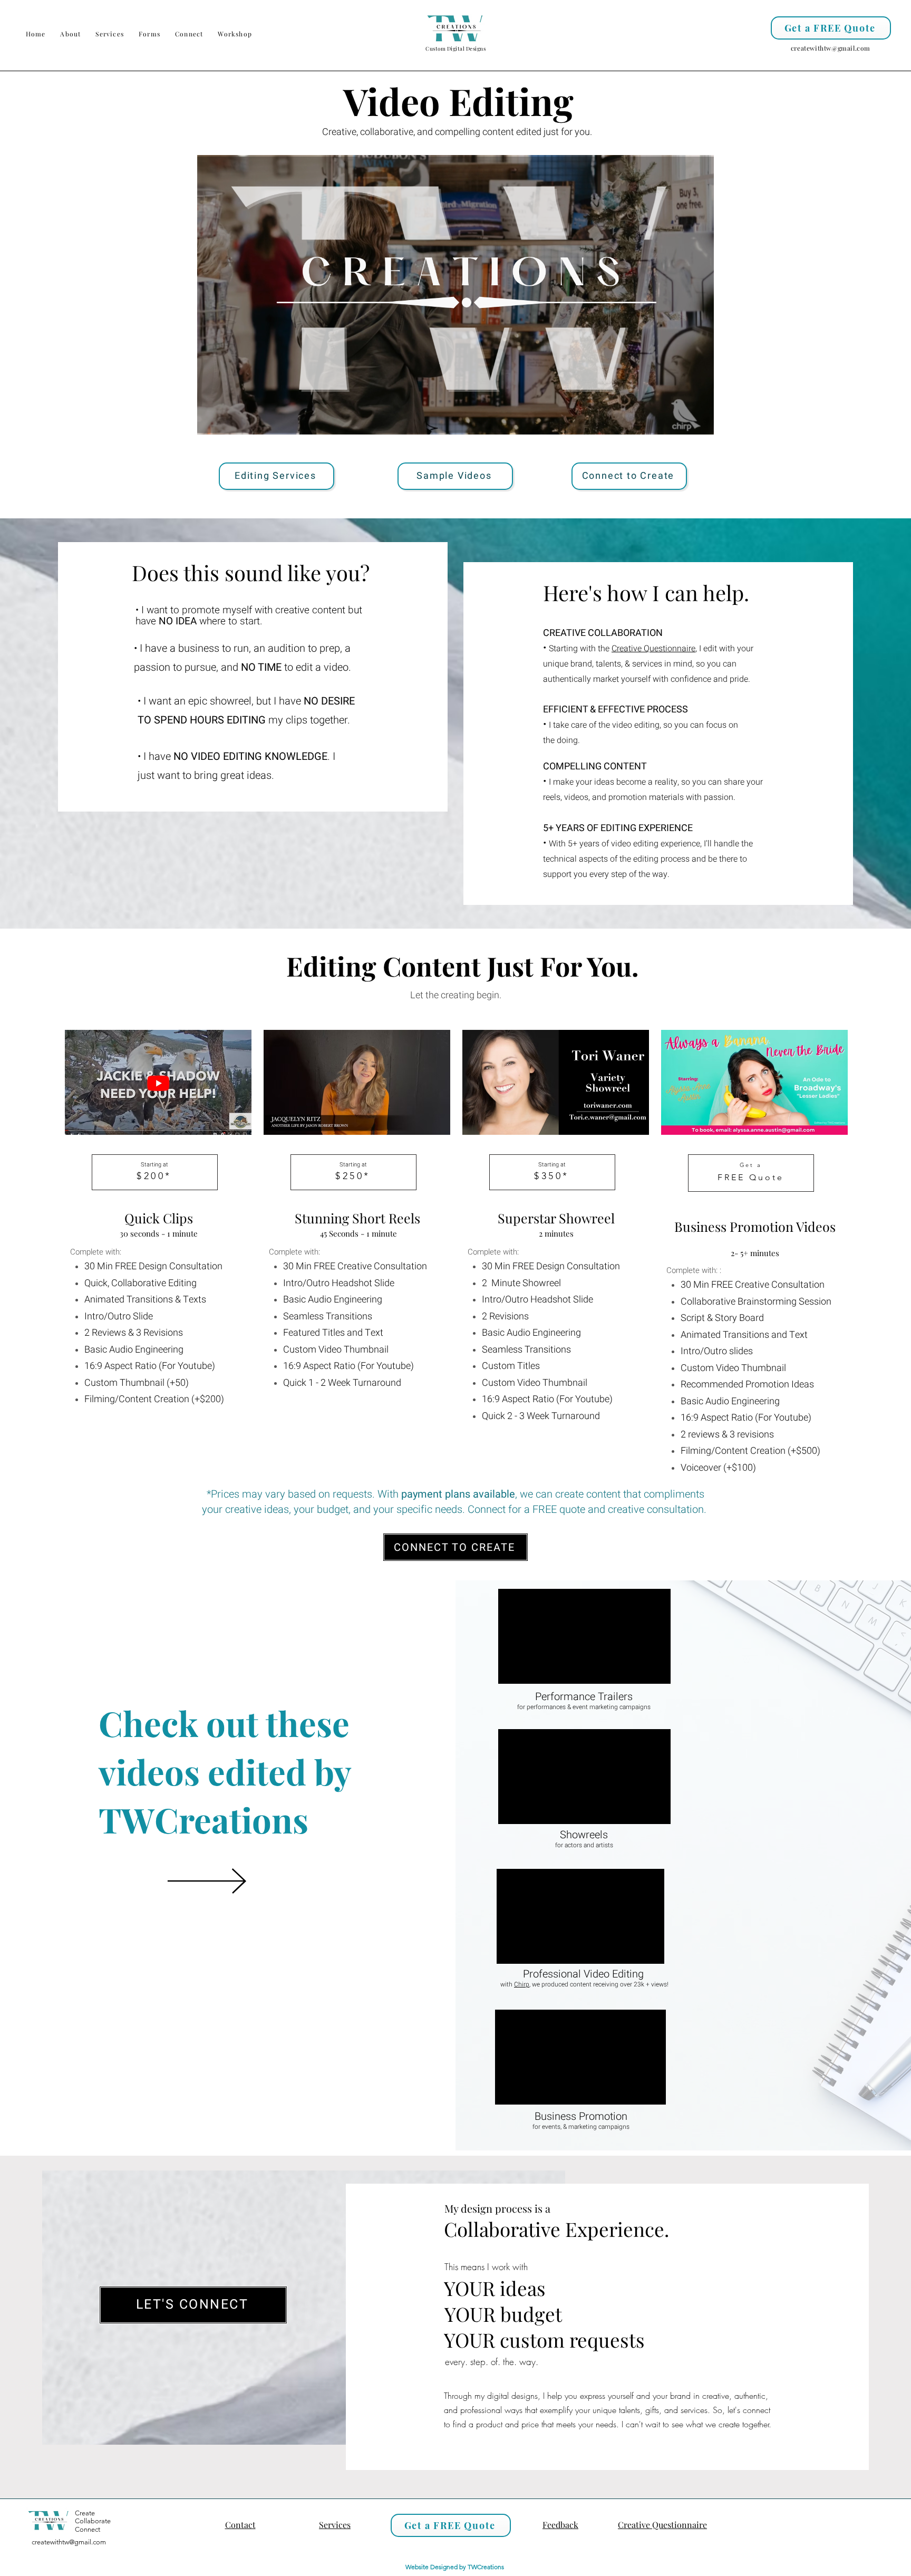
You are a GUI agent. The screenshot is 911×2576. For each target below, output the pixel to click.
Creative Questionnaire (653, 649)
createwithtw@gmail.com (831, 48)
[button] (110, 34)
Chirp (522, 1984)
